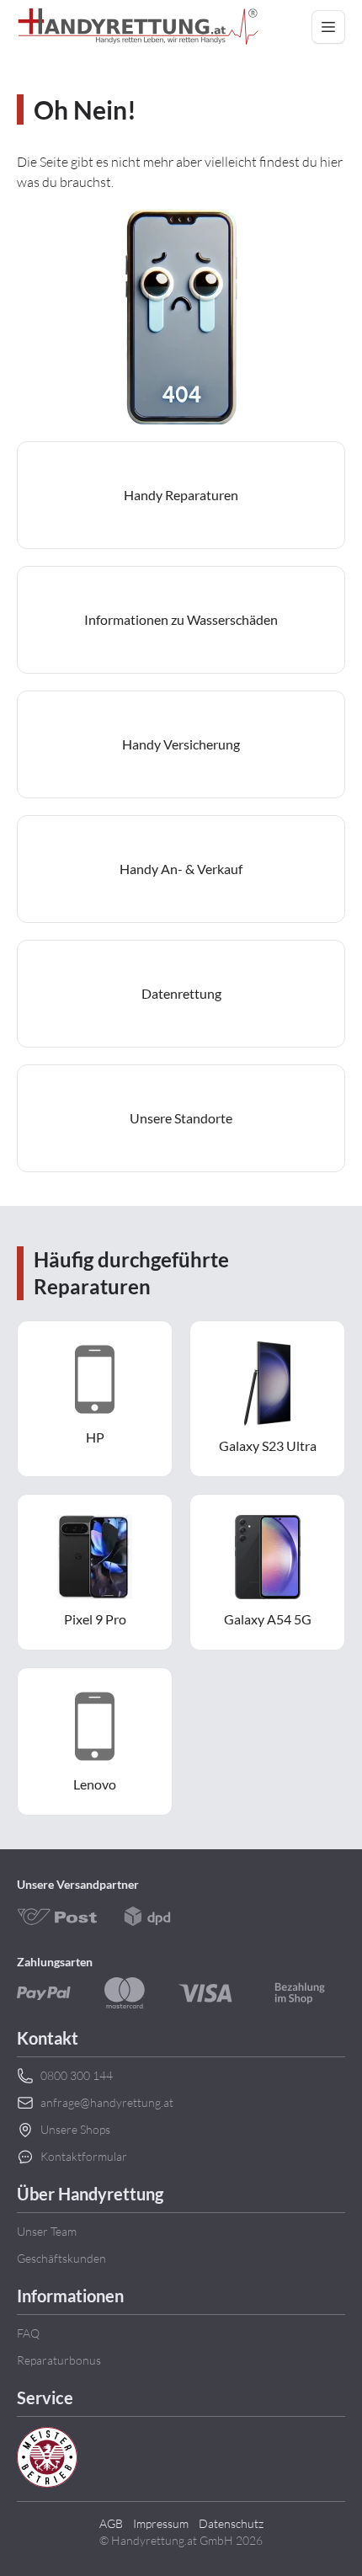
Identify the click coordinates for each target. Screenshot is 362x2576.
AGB (111, 2523)
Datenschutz (231, 2523)
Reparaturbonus (59, 2360)
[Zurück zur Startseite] (138, 27)
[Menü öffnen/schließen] (328, 27)
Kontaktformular (84, 2156)
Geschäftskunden (61, 2258)
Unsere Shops (75, 2129)
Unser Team (47, 2231)
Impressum (161, 2523)
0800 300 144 (77, 2075)
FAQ (28, 2333)
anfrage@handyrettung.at (107, 2102)
